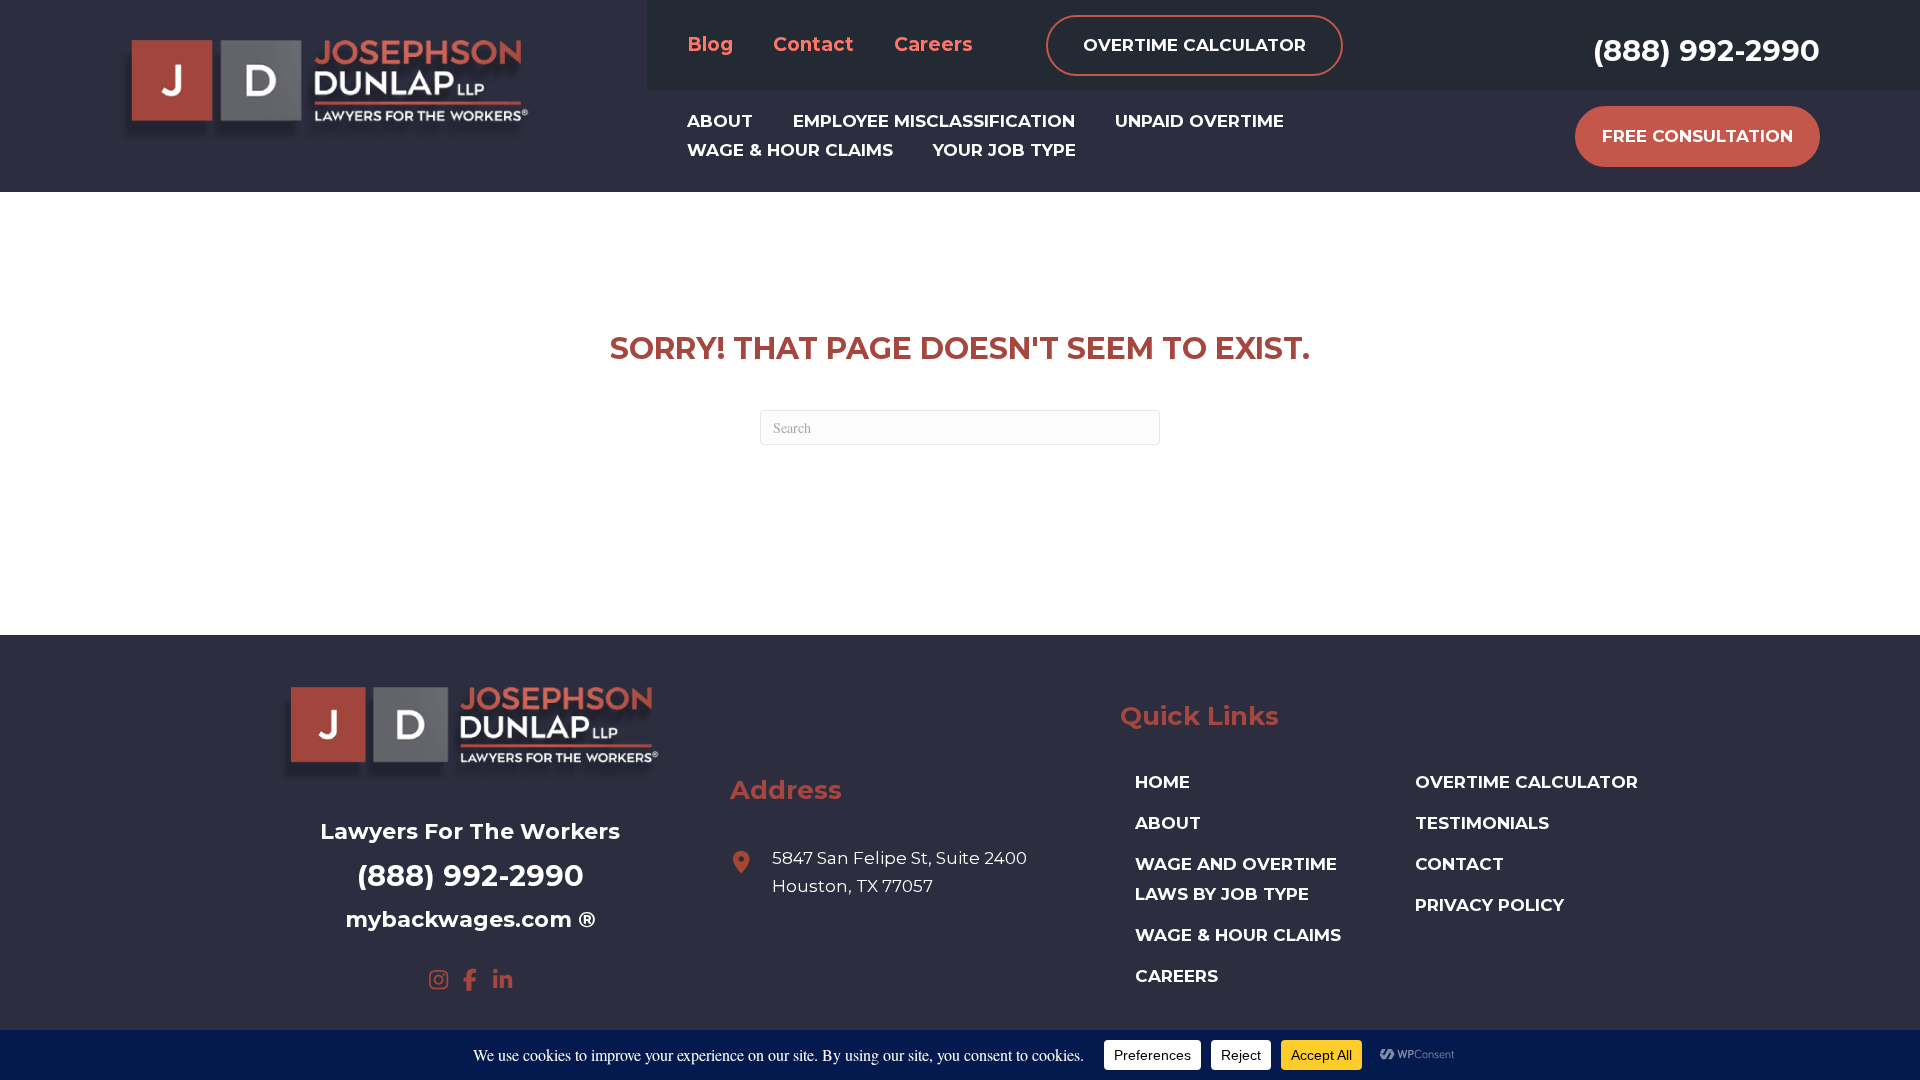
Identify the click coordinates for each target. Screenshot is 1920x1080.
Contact (1459, 864)
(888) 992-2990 (1706, 50)
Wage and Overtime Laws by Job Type (1236, 879)
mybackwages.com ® (470, 919)
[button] (438, 980)
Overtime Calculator (1526, 782)
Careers (1176, 976)
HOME (1162, 782)
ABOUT (1168, 823)
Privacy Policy (1489, 905)
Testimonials (1482, 823)
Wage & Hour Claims (1238, 935)
